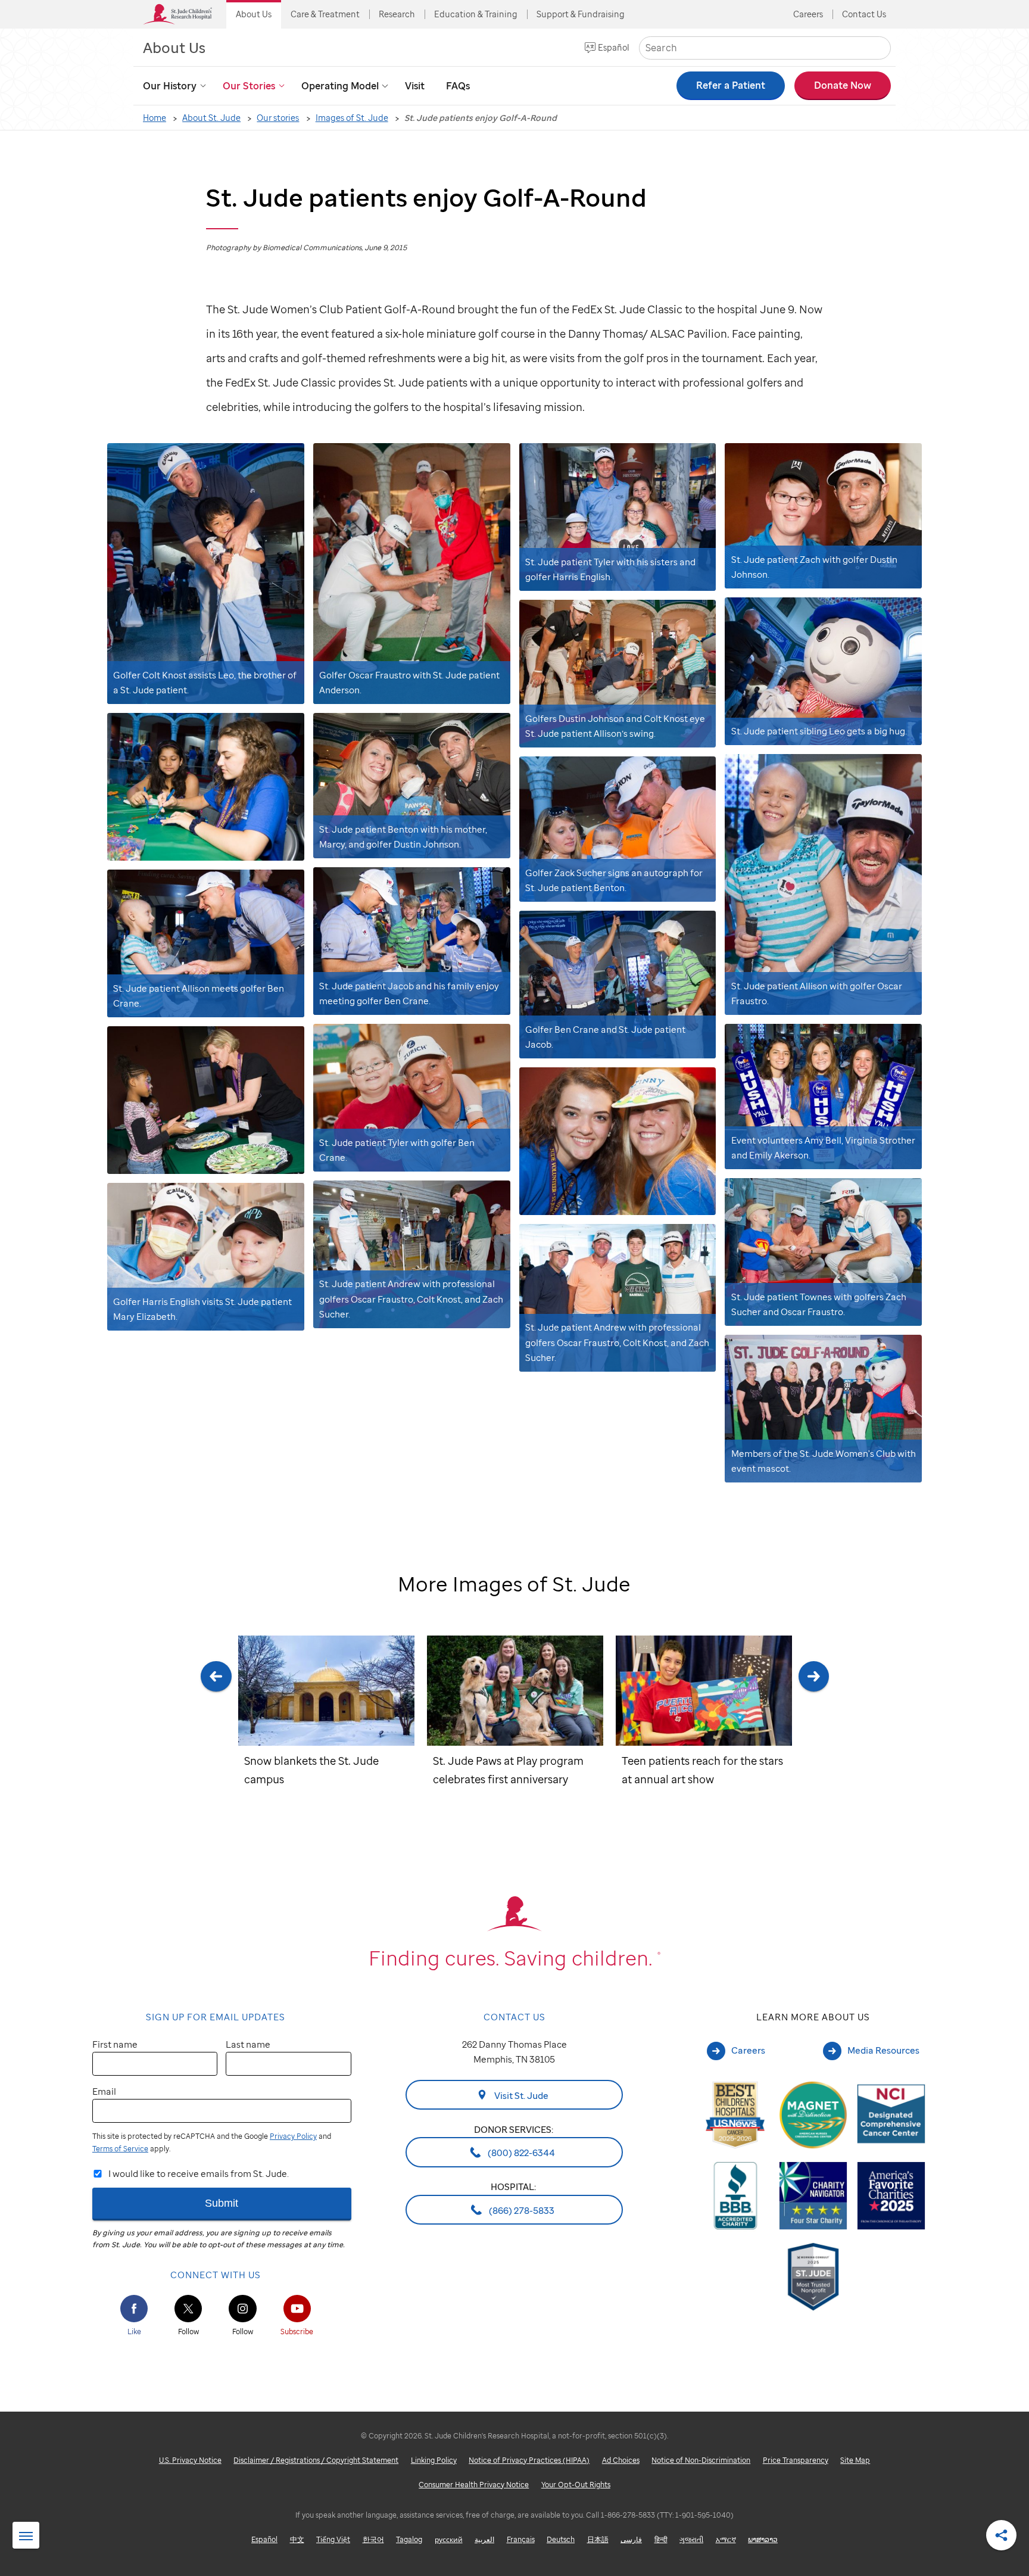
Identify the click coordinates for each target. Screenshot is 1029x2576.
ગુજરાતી (691, 2539)
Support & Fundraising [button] (581, 14)
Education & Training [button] (476, 14)
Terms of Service (120, 2149)
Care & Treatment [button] (325, 14)
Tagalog (409, 2539)
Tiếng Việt (333, 2539)
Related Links (26, 2536)
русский (449, 2539)
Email (104, 2091)
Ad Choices (621, 2460)
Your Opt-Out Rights (576, 2485)
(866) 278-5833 (521, 2210)
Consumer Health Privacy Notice (474, 2485)
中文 (297, 2539)
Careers (808, 14)
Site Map (855, 2460)
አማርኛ (726, 2539)
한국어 (373, 2539)
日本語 (598, 2539)
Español (614, 47)
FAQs (458, 86)
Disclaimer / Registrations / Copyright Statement (316, 2460)
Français (521, 2539)
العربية (484, 2539)
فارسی (631, 2539)
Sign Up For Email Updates (216, 2017)
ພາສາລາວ (763, 2539)
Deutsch (561, 2539)
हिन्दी (661, 2539)
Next (813, 1736)
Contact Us (864, 14)
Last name (248, 2044)
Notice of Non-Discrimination (701, 2460)
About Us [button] (254, 14)
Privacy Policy (293, 2136)
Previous (216, 1736)
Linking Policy (434, 2460)
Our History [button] (170, 86)
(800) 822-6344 (520, 2153)
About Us (174, 47)
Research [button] (397, 14)
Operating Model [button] (340, 86)
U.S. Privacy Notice (190, 2460)
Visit (415, 86)
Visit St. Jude (520, 2095)
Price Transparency (796, 2460)
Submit (222, 2203)
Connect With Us (216, 2275)
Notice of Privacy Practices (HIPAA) (529, 2460)
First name (115, 2044)
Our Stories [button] (249, 86)
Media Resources (883, 2050)
